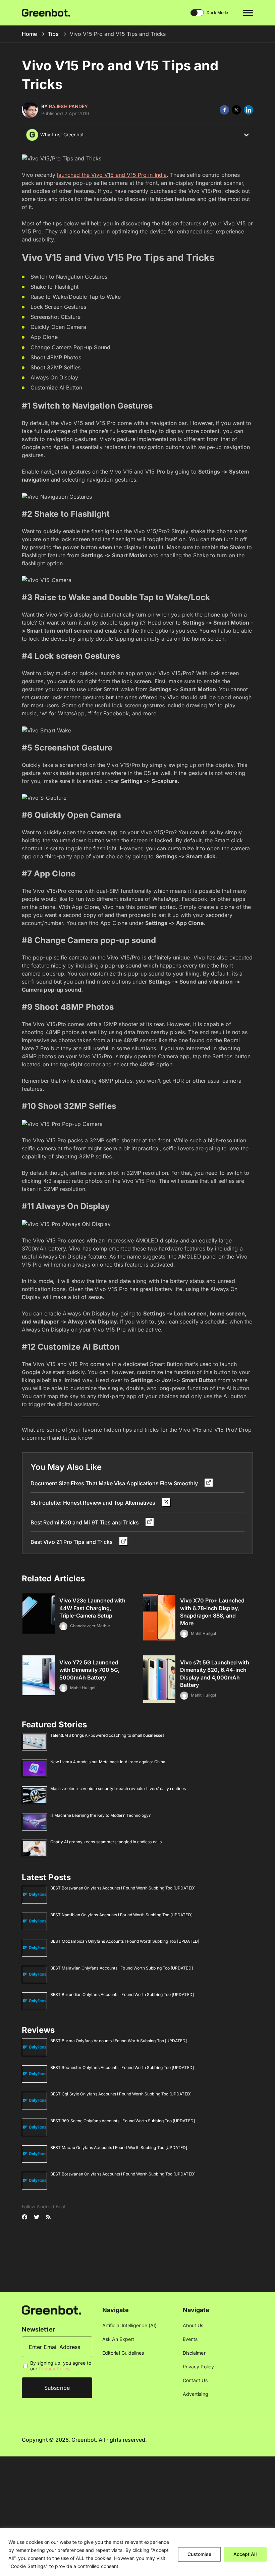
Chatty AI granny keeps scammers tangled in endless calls (106, 1842)
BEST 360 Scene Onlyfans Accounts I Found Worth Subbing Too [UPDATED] (123, 2121)
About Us (193, 2325)
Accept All (245, 2554)
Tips (53, 34)
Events (190, 2339)
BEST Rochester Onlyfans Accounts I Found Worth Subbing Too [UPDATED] (122, 2067)
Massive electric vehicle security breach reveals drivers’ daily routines (118, 1788)
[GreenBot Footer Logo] (51, 2310)
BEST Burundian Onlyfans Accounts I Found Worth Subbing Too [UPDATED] (122, 1994)
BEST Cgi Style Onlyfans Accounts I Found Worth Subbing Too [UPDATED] (121, 2094)
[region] (137, 2552)
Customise (199, 2554)
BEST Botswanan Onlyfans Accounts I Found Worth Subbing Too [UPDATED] (123, 1888)
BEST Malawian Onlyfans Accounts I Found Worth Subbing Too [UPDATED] (122, 1968)
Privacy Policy (54, 2369)
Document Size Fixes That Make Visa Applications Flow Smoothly (115, 1483)
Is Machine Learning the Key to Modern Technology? (100, 1815)
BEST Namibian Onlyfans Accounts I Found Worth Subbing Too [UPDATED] (121, 1915)
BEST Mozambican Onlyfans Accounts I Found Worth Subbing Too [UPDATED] (125, 1941)
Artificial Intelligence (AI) (129, 2325)
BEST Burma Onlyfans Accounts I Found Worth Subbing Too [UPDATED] (119, 2041)
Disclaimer (194, 2353)
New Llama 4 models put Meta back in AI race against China (108, 1762)
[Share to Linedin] (249, 110)
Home (29, 34)
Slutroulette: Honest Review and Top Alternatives (94, 1503)
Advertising (196, 2394)
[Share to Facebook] (224, 110)
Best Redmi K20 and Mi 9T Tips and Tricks (85, 1522)
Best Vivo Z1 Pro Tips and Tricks (72, 1542)
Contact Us (195, 2380)
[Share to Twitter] (236, 110)
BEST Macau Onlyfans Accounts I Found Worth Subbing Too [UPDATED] (119, 2148)
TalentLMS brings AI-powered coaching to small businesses (107, 1735)
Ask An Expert (118, 2339)
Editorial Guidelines (123, 2353)
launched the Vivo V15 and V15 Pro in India (112, 175)
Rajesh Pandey (68, 106)
